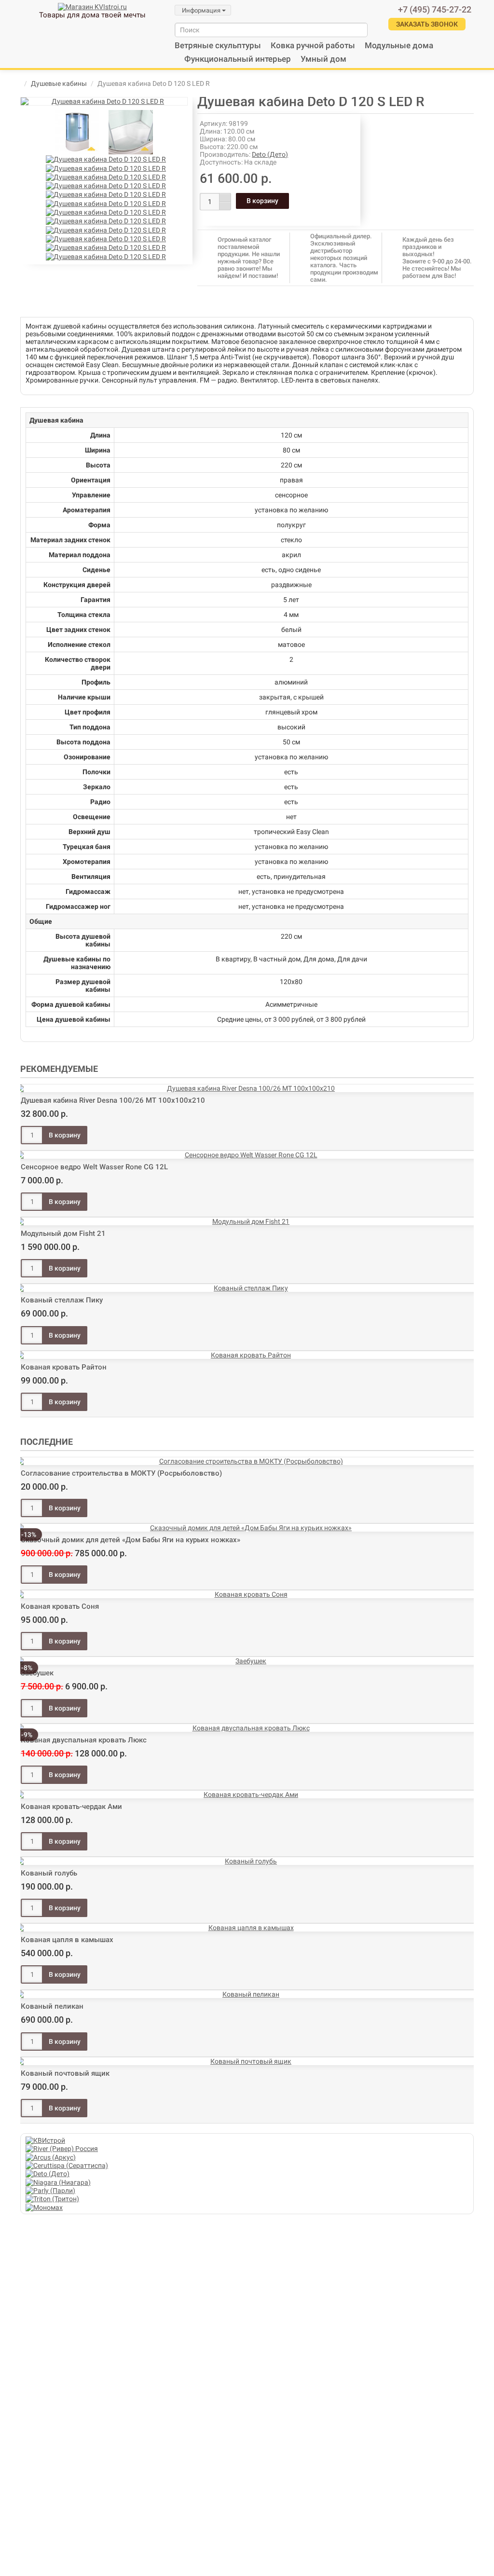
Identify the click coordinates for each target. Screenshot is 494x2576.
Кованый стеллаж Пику (62, 1300)
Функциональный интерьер (238, 59)
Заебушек (37, 1673)
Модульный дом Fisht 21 (63, 1233)
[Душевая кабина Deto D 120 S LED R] (104, 101)
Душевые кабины (59, 83)
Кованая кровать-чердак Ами (71, 1807)
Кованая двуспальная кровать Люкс (84, 1740)
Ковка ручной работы (313, 45)
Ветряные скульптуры (218, 45)
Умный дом (323, 59)
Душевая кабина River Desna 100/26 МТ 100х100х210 (113, 1100)
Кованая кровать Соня (60, 1606)
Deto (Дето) (270, 154)
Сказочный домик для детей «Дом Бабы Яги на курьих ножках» (130, 1540)
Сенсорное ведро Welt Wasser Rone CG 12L (94, 1167)
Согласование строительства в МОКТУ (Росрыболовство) (121, 1473)
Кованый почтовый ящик (65, 2073)
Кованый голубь (49, 1873)
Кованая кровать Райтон (64, 1367)
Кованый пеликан (52, 2006)
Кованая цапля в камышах (67, 1940)
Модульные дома (399, 45)
